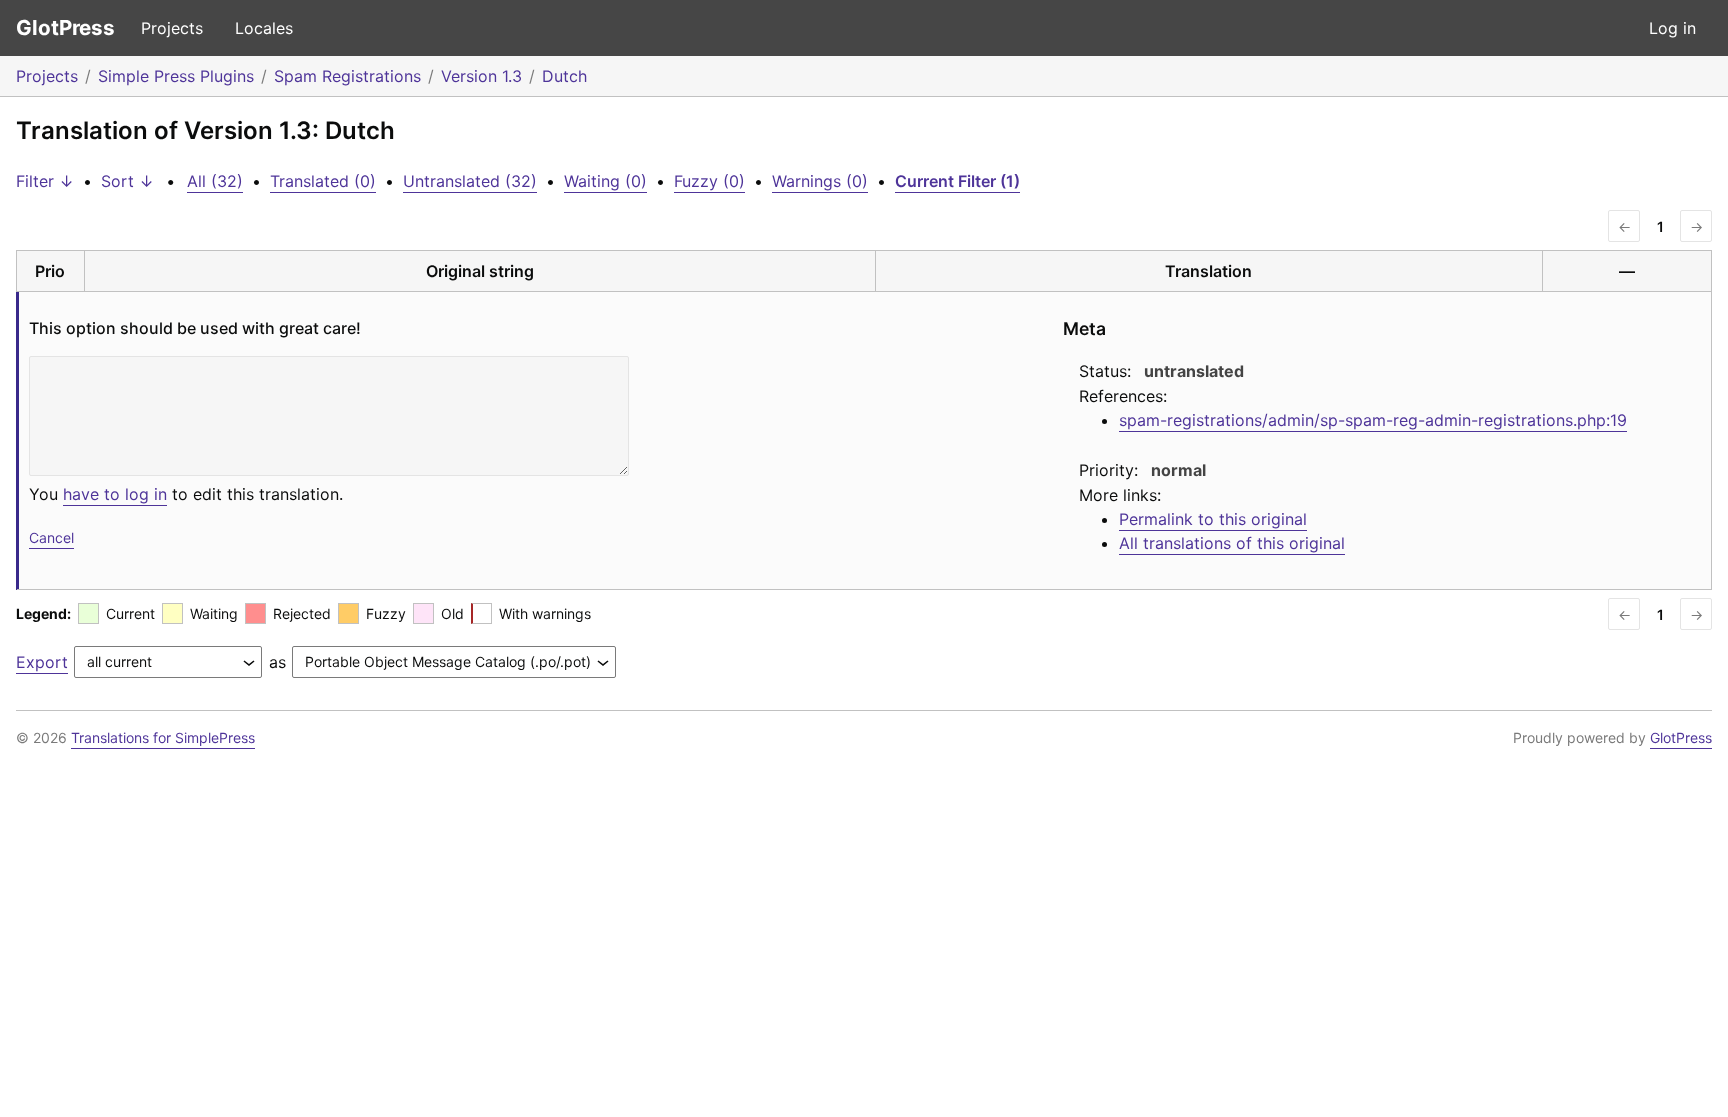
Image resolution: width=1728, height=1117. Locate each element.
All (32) (215, 181)
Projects (172, 28)
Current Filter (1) (957, 181)
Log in (1672, 28)
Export (42, 662)
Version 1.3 (481, 76)
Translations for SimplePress (163, 737)
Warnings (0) (820, 181)
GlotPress (65, 27)
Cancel (51, 537)
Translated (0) (323, 181)
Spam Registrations (347, 76)
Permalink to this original (1213, 519)
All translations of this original (1232, 543)
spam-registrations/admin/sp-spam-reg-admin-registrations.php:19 (1373, 420)
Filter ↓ (45, 181)
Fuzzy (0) (709, 181)
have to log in (115, 494)
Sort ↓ (127, 181)
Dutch (564, 76)
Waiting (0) (605, 181)
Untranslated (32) (470, 181)
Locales (264, 28)
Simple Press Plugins (176, 76)
